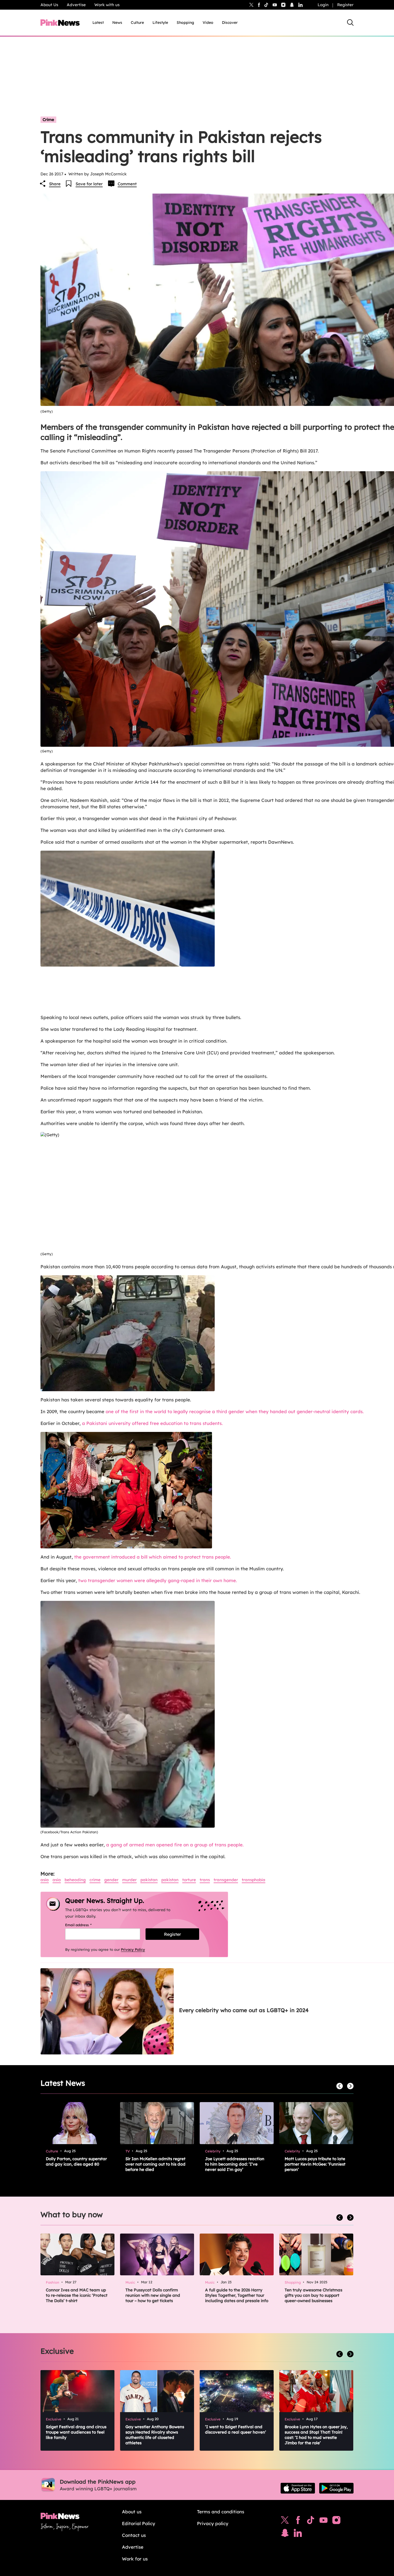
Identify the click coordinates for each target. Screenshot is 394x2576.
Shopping (185, 22)
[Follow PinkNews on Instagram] (336, 2521)
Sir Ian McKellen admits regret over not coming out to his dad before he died (155, 2164)
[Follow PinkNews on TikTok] (311, 2521)
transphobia (254, 1880)
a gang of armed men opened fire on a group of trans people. (175, 1845)
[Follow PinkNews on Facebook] (298, 2521)
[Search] (350, 22)
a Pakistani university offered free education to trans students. (152, 1423)
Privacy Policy (133, 1949)
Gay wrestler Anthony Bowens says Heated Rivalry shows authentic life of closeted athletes (155, 2435)
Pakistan (149, 1880)
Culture (137, 22)
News (117, 22)
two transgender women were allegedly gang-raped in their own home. (158, 1580)
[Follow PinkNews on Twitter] (285, 2521)
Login (323, 5)
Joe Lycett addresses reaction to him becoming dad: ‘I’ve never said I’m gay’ (235, 2164)
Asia (45, 1880)
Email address (85, 1925)
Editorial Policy (139, 2523)
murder (129, 1880)
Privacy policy (213, 2523)
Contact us (134, 2535)
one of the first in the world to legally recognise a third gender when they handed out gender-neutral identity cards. (235, 1411)
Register (345, 5)
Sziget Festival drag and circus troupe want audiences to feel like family (76, 2432)
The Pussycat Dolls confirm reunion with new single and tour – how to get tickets (153, 2295)
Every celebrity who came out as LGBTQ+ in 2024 (244, 2010)
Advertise (76, 5)
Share (55, 184)
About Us (49, 5)
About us (132, 2512)
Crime (48, 120)
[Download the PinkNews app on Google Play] (336, 2488)
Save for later (89, 184)
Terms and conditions (221, 2512)
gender (111, 1880)
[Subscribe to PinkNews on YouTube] (324, 2521)
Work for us (135, 2559)
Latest (98, 22)
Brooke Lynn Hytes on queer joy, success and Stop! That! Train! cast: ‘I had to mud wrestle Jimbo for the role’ (316, 2435)
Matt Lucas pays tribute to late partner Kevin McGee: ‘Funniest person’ (315, 2164)
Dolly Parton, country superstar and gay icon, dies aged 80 (76, 2161)
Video (208, 22)
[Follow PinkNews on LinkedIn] (300, 5)
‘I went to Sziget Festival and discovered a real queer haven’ (236, 2429)
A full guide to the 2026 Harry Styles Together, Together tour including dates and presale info (237, 2295)
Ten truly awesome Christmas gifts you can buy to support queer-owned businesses (313, 2295)
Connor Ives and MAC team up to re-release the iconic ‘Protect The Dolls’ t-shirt (77, 2295)
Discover (230, 22)
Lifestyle (160, 22)
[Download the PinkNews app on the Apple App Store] (298, 2488)
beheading (75, 1880)
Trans (205, 1880)
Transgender (226, 1880)
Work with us (107, 5)
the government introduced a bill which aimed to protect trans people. (153, 1557)
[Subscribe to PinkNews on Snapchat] (285, 2534)
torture (189, 1880)
